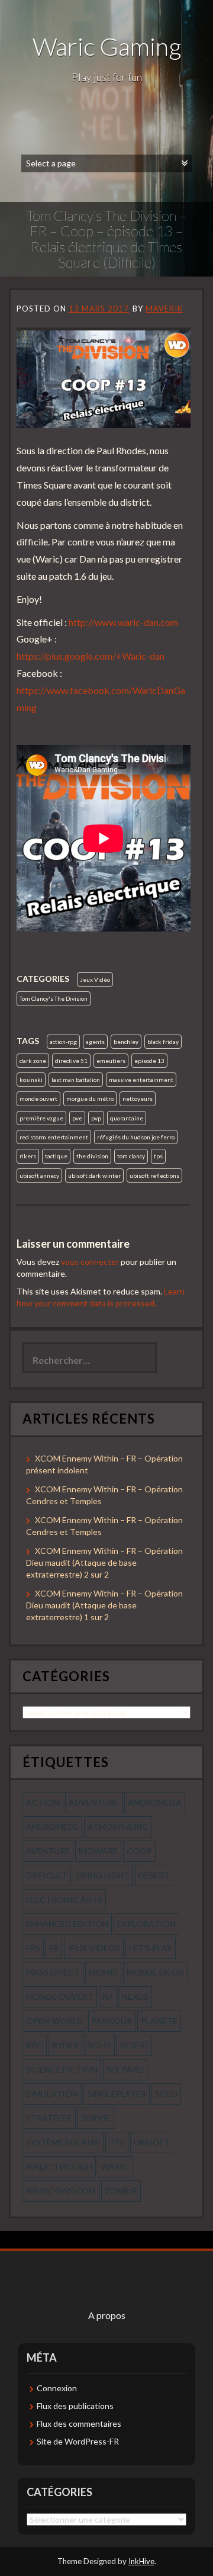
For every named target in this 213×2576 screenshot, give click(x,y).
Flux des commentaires (79, 2424)
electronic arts (64, 1899)
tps (158, 1156)
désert (154, 1875)
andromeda (155, 1802)
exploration (146, 1924)
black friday (163, 1042)
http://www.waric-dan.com (123, 622)
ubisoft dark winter (94, 1175)
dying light (103, 1875)
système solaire (63, 2142)
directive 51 (71, 1061)
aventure (48, 1851)
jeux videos (94, 1948)
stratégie (49, 2118)
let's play (151, 1948)
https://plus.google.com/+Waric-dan (91, 656)
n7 (108, 1997)
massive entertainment (141, 1080)
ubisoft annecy (39, 1175)
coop (139, 1851)
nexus (135, 1997)
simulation (52, 2094)
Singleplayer (117, 2094)
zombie (121, 2191)
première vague (41, 1118)
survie (96, 2118)
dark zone (33, 1061)
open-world (54, 2021)
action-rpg (63, 1042)
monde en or (155, 1972)
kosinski (31, 1080)
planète (159, 2021)
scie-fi (134, 2045)
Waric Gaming (107, 46)
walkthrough (59, 2167)
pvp (96, 1118)
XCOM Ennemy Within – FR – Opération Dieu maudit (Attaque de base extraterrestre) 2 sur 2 (104, 1562)
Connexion (57, 2388)
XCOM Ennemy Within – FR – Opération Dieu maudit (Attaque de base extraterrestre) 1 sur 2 (104, 1605)
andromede (52, 1827)
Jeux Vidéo (95, 979)
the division (92, 1156)
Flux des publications (75, 2406)
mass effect (53, 1972)
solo (166, 2094)
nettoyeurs (138, 1099)
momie (103, 1972)
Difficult (47, 1875)
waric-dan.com (61, 2191)
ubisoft (152, 2142)
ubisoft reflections (154, 1175)
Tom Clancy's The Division (54, 998)
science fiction (62, 2069)
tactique (56, 1156)
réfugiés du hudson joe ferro (136, 1137)
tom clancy (131, 1156)
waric (115, 2167)
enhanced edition (67, 1924)
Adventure (94, 1802)
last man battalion (76, 1080)
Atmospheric (118, 1827)
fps (33, 1948)
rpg (35, 2045)
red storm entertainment (54, 1137)
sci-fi (99, 2045)
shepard (125, 2069)
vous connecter (90, 1262)
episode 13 (149, 1061)
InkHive (141, 2561)
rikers (28, 1156)
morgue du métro (90, 1099)
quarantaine (127, 1118)
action (43, 1802)
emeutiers (111, 1061)
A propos (107, 2315)
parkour (112, 2021)
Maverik (164, 309)
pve (77, 1118)
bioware (98, 1851)
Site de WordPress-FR (78, 2441)
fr (54, 1948)
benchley (126, 1042)
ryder (65, 2045)
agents (95, 1042)
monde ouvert (38, 1099)
